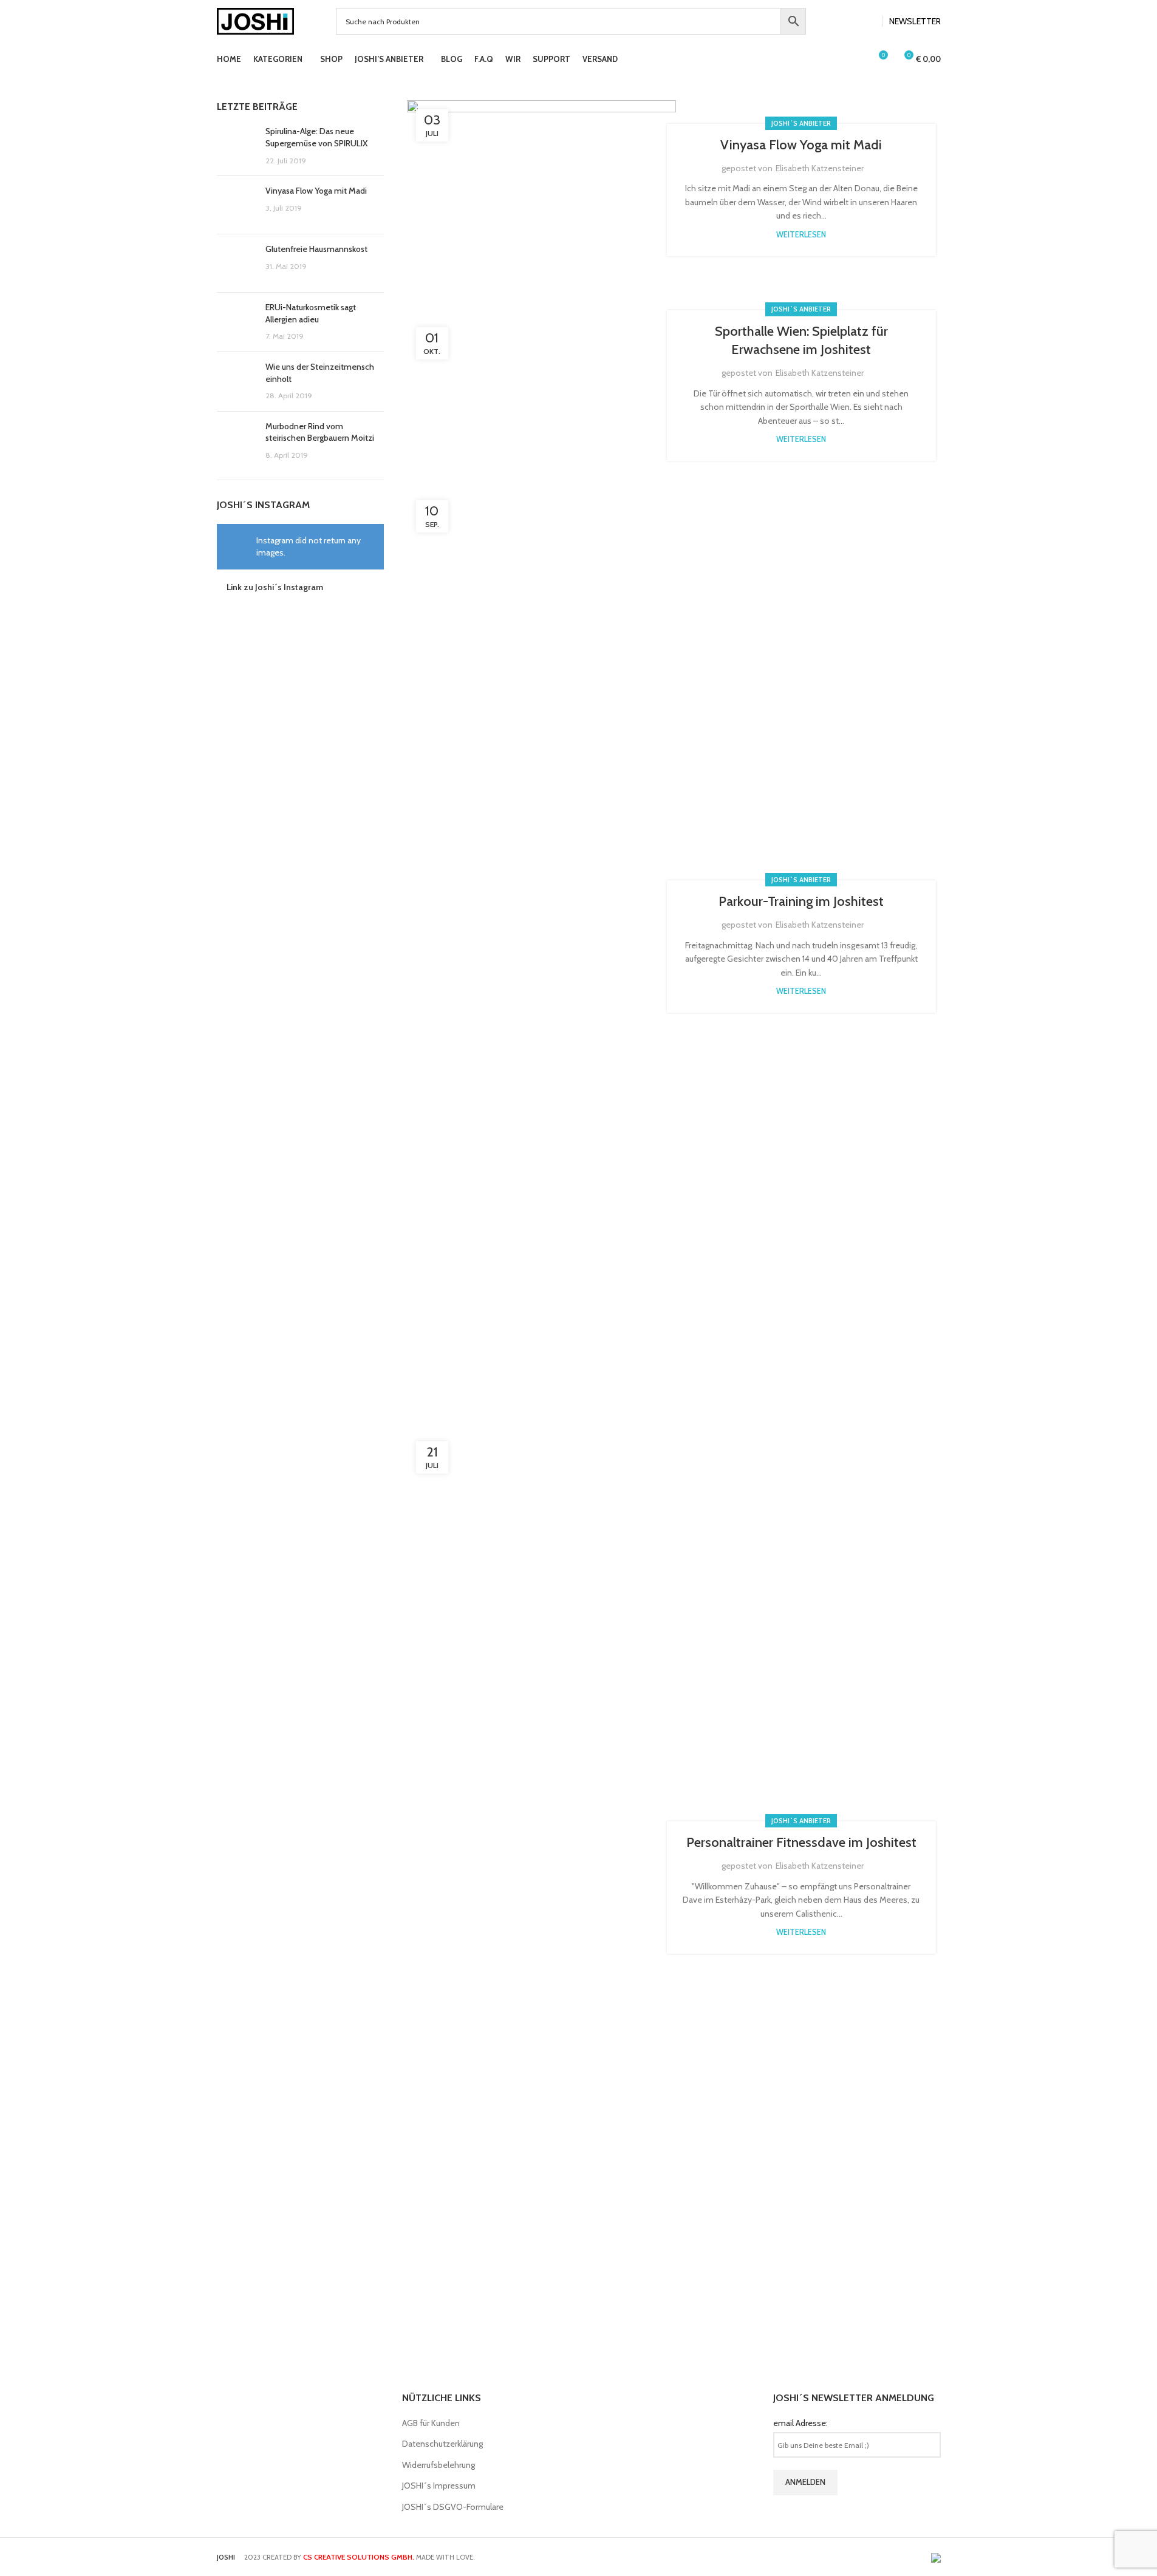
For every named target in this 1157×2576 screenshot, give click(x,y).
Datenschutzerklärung (442, 2444)
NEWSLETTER (915, 21)
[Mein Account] (856, 59)
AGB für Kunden (431, 2423)
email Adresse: (800, 2423)
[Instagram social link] (869, 22)
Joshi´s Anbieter (801, 123)
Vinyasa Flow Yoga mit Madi (316, 191)
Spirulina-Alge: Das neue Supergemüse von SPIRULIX (317, 137)
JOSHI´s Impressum (439, 2486)
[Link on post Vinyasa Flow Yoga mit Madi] (541, 190)
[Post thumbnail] (237, 146)
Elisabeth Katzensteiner (820, 168)
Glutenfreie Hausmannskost (316, 249)
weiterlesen (801, 235)
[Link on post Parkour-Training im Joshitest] (541, 946)
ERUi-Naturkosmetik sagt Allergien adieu (311, 313)
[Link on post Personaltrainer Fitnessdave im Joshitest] (541, 1888)
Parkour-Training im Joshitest (801, 901)
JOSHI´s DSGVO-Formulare (453, 2507)
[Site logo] (256, 20)
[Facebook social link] (855, 22)
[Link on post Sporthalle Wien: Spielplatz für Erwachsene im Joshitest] (541, 386)
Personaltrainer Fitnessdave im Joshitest (801, 1842)
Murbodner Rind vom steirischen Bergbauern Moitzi (320, 432)
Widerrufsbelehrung (439, 2465)
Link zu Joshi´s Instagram (275, 587)
